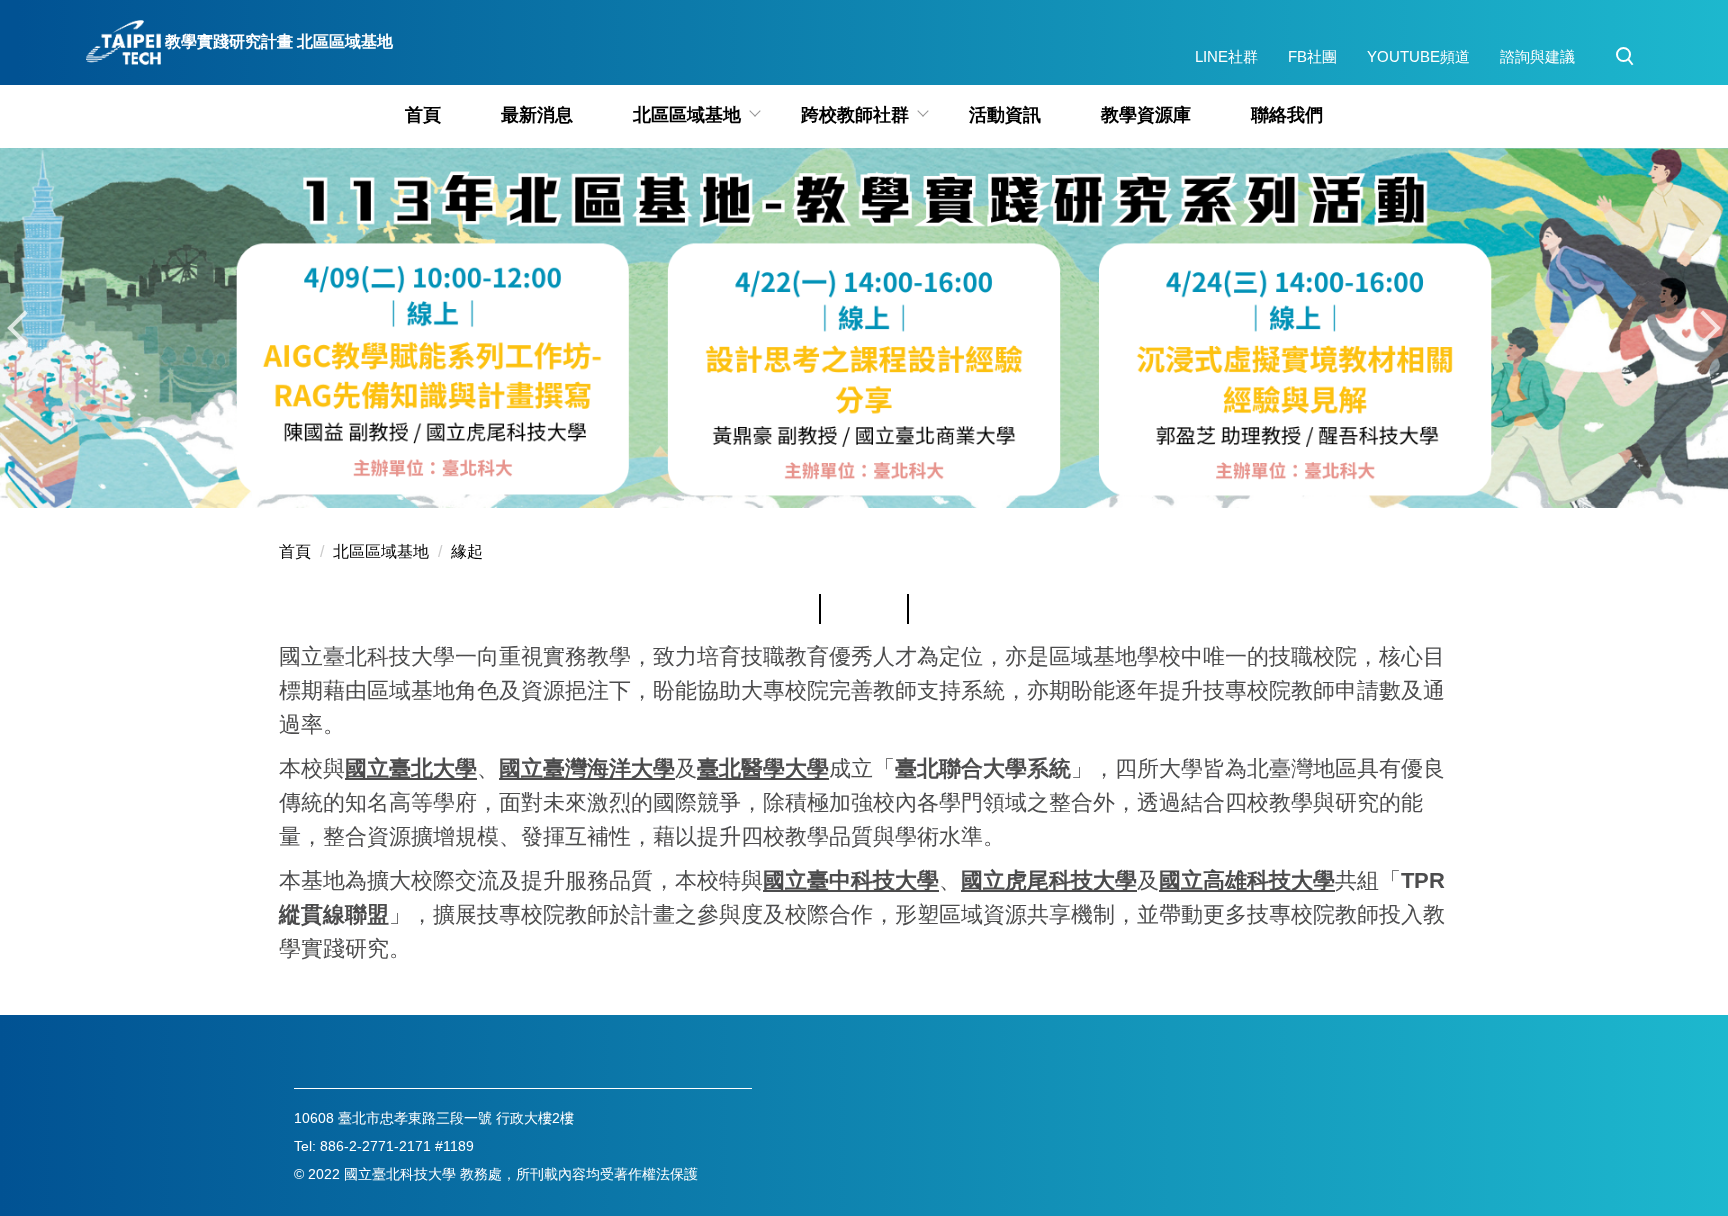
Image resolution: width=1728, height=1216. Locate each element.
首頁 (423, 115)
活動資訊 (1005, 115)
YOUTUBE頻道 (1418, 56)
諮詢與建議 (1537, 56)
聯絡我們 (1287, 115)
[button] (1625, 57)
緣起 (467, 551)
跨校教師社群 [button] (855, 115)
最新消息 (537, 115)
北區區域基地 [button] (687, 115)
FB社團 (1312, 56)
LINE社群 (1226, 56)
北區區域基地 (381, 551)
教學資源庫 (1146, 115)
